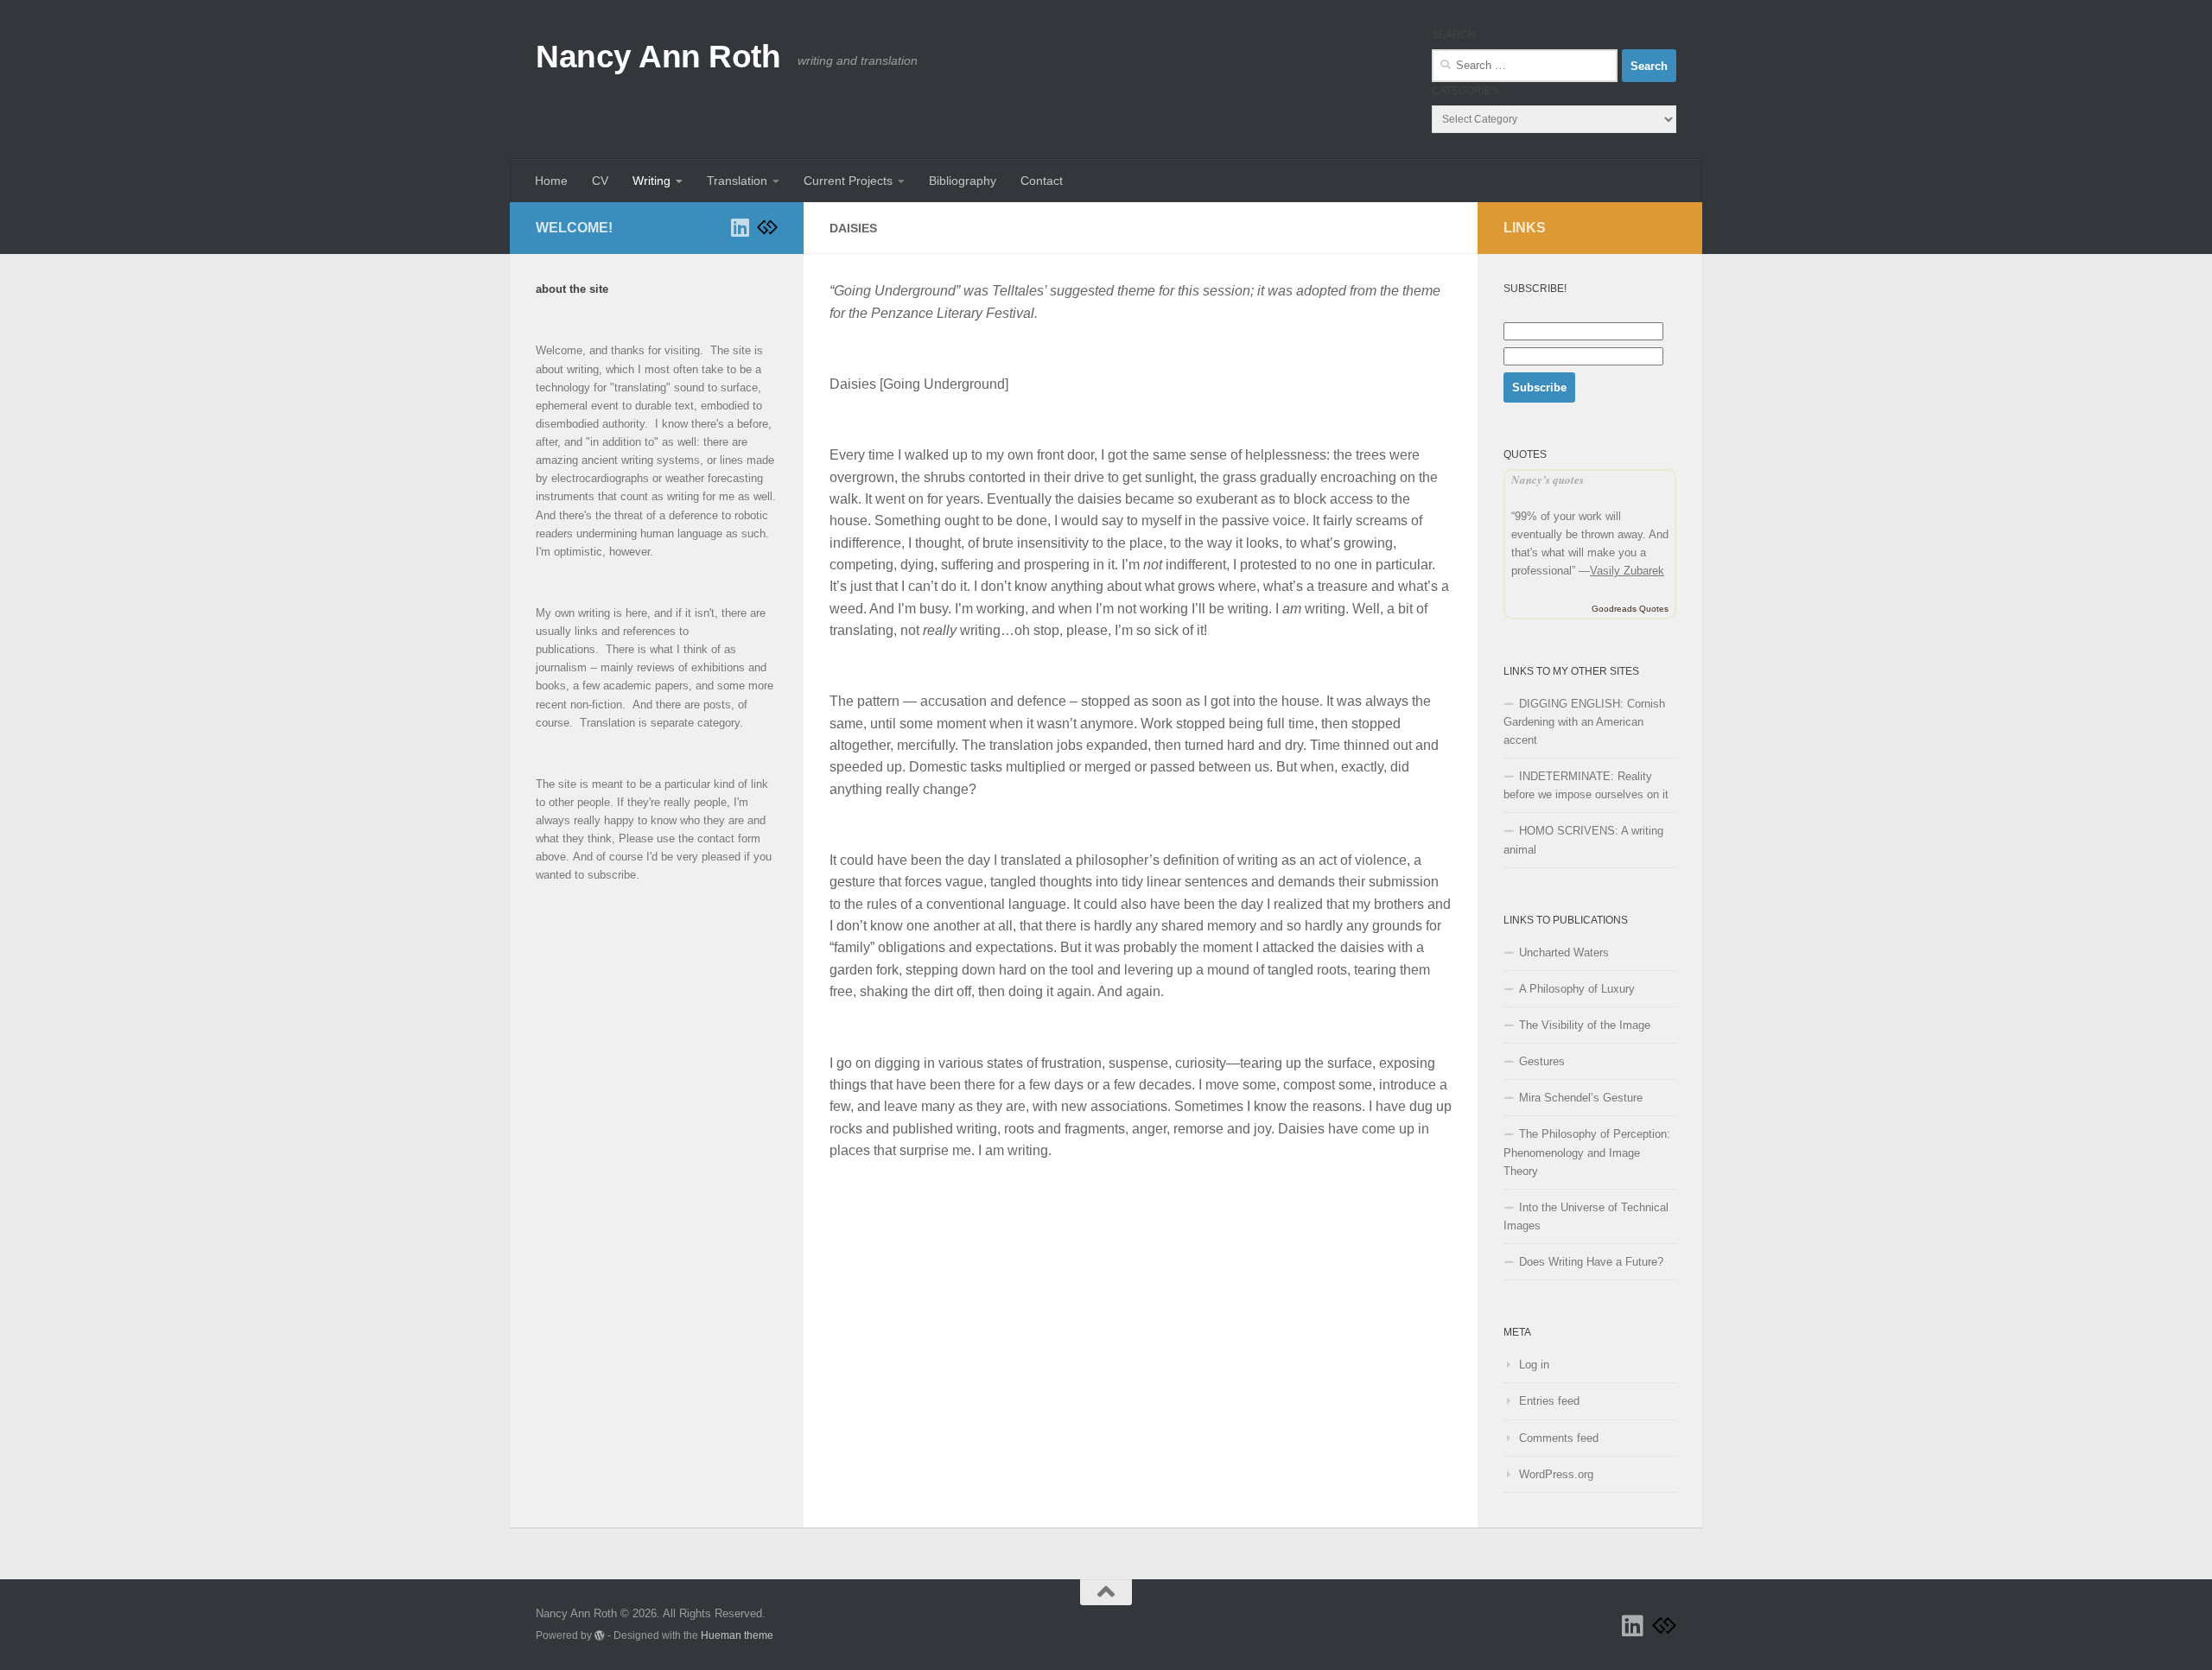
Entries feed (1549, 1401)
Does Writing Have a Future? (1591, 1262)
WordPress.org (1556, 1474)
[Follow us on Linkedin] (740, 227)
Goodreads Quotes (1630, 609)
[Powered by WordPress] (600, 1635)
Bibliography (963, 181)
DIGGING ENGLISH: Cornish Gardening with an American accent (1584, 722)
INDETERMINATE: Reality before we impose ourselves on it (1586, 785)
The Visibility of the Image (1585, 1025)
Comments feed (1559, 1438)
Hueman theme (737, 1635)
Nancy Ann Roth (658, 57)
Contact (1042, 181)
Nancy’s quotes (1548, 479)
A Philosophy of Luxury (1577, 989)
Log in (1534, 1365)
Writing (652, 181)
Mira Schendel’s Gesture (1581, 1098)
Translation (737, 181)
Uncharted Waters (1564, 952)
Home (551, 181)
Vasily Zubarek (1627, 571)
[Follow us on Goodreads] (767, 227)
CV (600, 181)
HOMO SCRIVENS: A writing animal (1583, 840)
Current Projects (848, 181)
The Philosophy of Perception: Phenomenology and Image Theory (1587, 1152)
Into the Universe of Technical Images (1586, 1216)
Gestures (1542, 1061)
